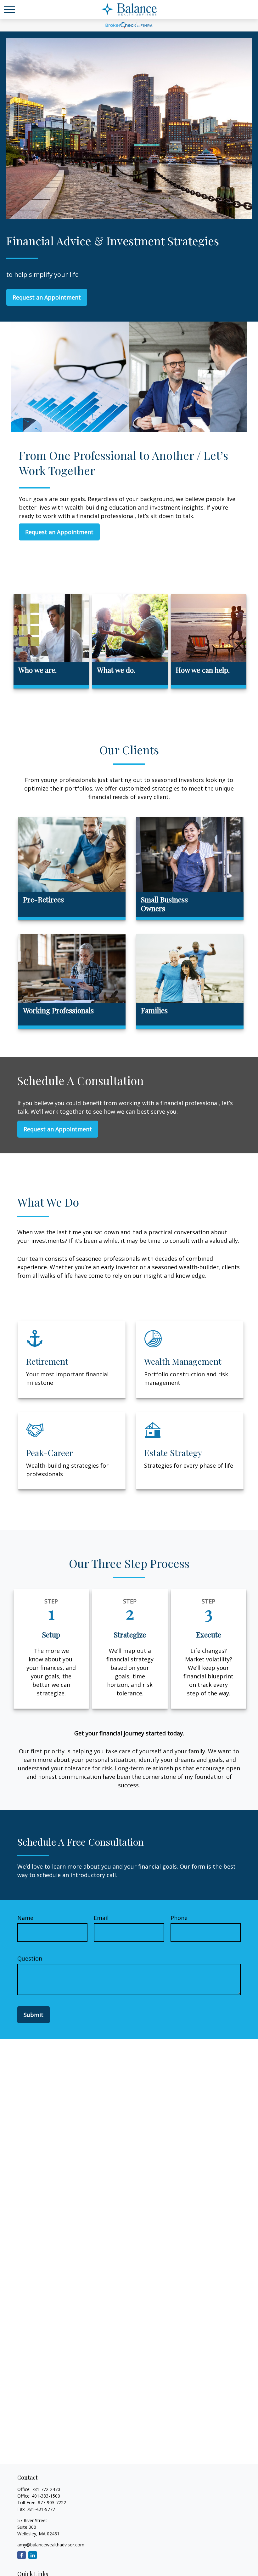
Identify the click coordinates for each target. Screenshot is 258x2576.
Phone (179, 1918)
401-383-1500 (46, 2496)
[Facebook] (22, 2555)
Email (101, 1918)
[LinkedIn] (33, 2555)
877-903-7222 (52, 2502)
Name (25, 1918)
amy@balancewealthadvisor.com (51, 2545)
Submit (34, 2015)
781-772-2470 (46, 2489)
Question (30, 1958)
